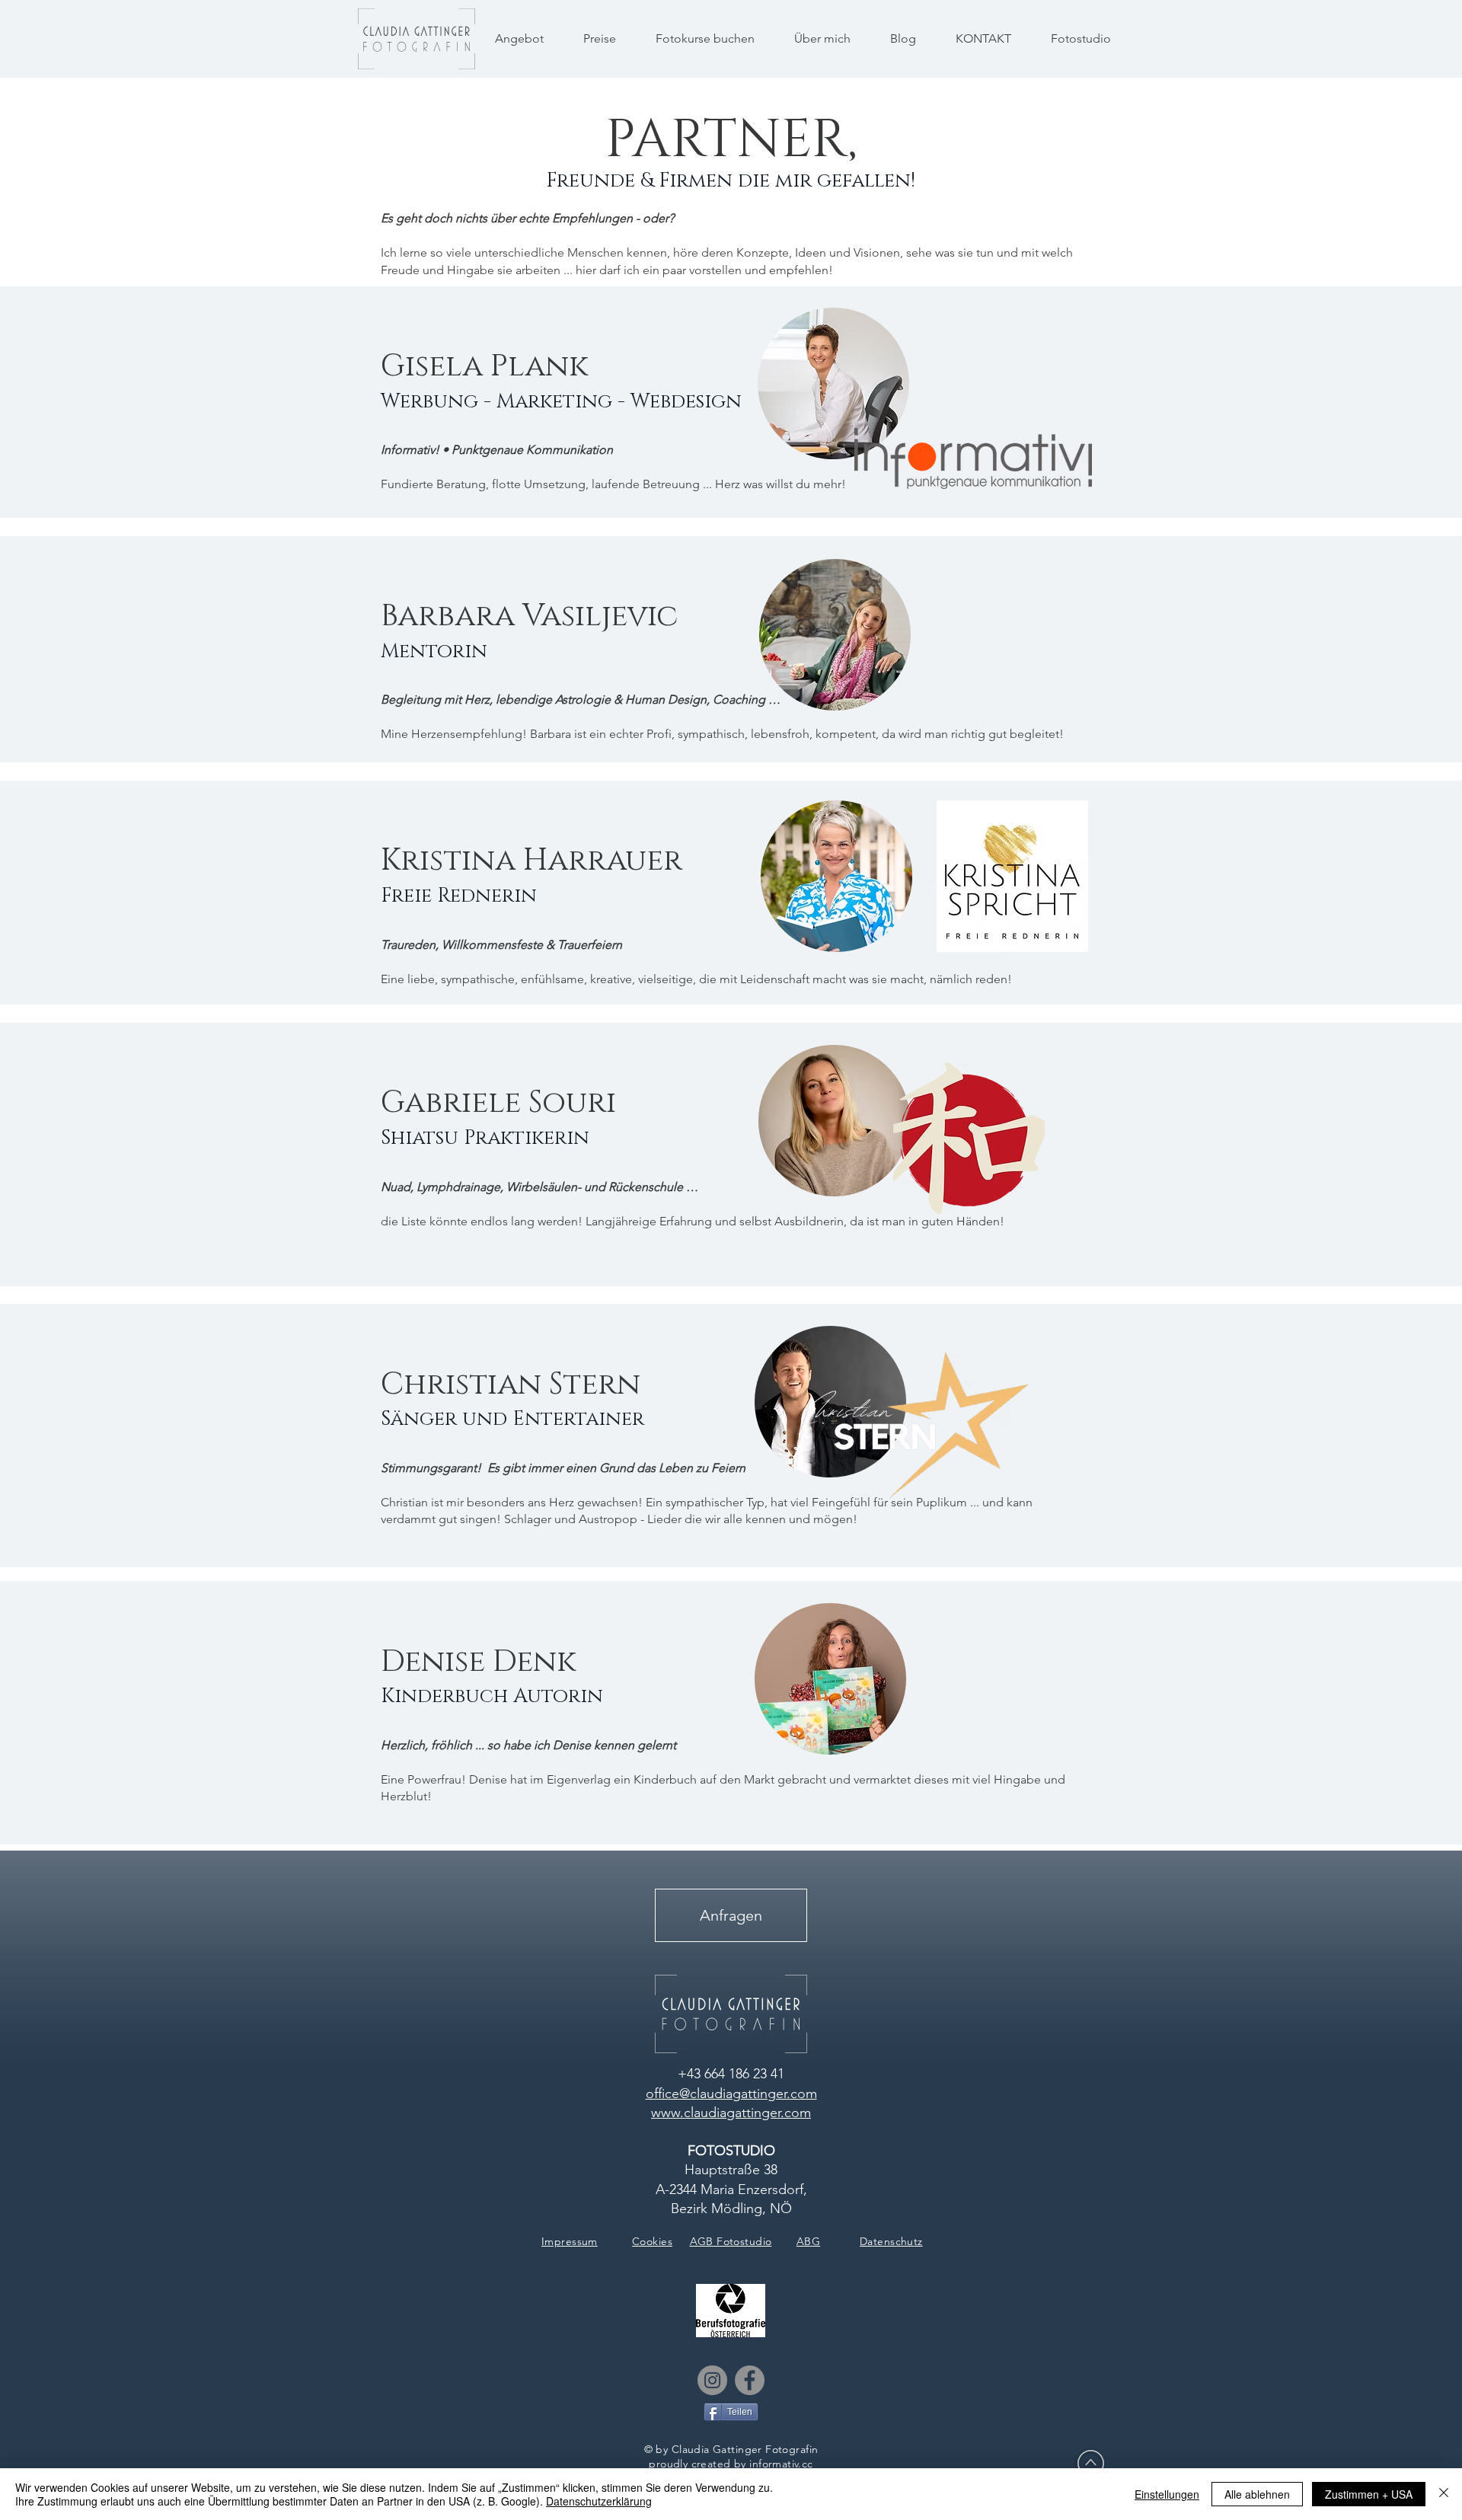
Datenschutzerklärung (599, 2501)
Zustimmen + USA (1369, 2494)
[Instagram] (712, 2380)
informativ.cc (781, 2464)
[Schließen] (1444, 2494)
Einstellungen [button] (1167, 2494)
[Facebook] (750, 2380)
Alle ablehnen (1257, 2494)
